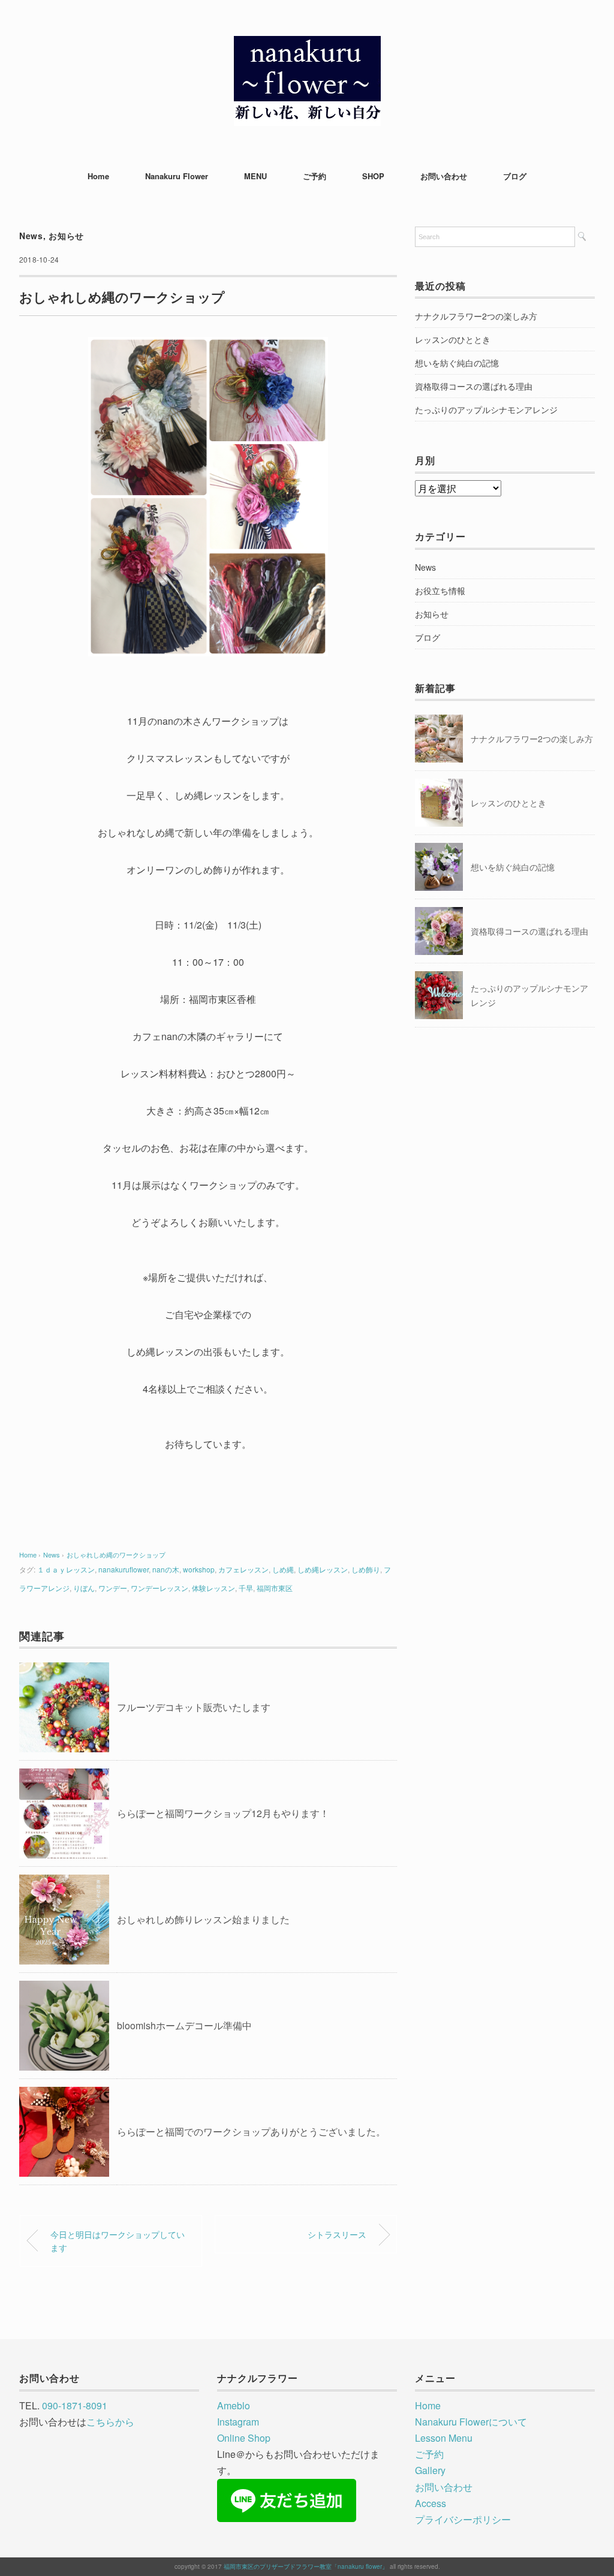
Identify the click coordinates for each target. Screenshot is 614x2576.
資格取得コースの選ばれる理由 (474, 386)
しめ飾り (366, 1569)
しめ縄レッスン (323, 1569)
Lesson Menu (444, 2438)
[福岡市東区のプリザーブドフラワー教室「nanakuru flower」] (307, 45)
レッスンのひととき (453, 339)
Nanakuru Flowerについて (471, 2422)
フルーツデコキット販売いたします (194, 1707)
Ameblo (234, 2405)
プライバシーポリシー (463, 2519)
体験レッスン (213, 1588)
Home (98, 176)
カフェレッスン (243, 1569)
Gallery (430, 2470)
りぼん (84, 1588)
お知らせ (66, 236)
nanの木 (166, 1569)
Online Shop (244, 2438)
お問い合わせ (444, 176)
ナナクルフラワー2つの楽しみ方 (476, 316)
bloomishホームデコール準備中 (184, 2025)
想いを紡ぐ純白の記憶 (457, 363)
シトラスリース (337, 2234)
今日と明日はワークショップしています (118, 2241)
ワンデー (113, 1588)
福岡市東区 (275, 1588)
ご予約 (314, 176)
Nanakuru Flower (177, 176)
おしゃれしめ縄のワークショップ (116, 1554)
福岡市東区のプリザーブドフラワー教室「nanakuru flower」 (306, 2566)
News (31, 236)
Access (431, 2503)
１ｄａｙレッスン (66, 1569)
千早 (246, 1588)
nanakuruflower (124, 1569)
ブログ (515, 176)
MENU (255, 176)
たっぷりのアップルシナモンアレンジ (486, 409)
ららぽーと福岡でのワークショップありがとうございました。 (251, 2131)
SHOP (373, 176)
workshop (199, 1569)
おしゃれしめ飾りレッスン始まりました (203, 1919)
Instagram (238, 2422)
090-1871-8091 (75, 2405)
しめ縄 (283, 1569)
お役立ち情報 (440, 590)
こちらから (110, 2422)
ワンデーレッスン (159, 1588)
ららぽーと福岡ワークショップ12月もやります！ (223, 1813)
